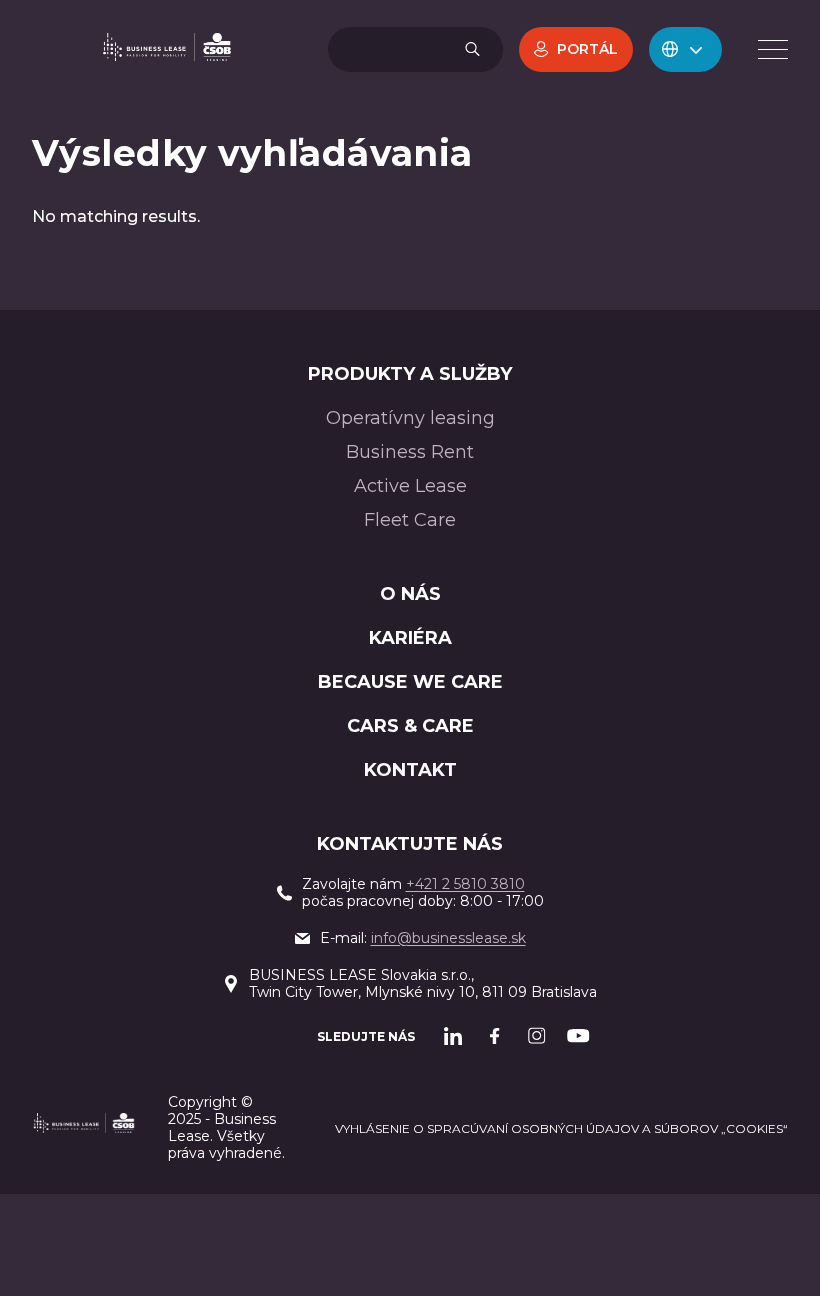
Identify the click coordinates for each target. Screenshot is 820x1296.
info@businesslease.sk (448, 938)
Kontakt (410, 770)
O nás (410, 594)
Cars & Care (410, 726)
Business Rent (410, 452)
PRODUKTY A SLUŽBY (410, 374)
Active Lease (410, 486)
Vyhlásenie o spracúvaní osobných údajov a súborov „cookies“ (561, 1128)
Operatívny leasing (410, 418)
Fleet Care (410, 520)
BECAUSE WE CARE (410, 682)
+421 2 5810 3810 (465, 884)
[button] (685, 49)
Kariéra (410, 638)
